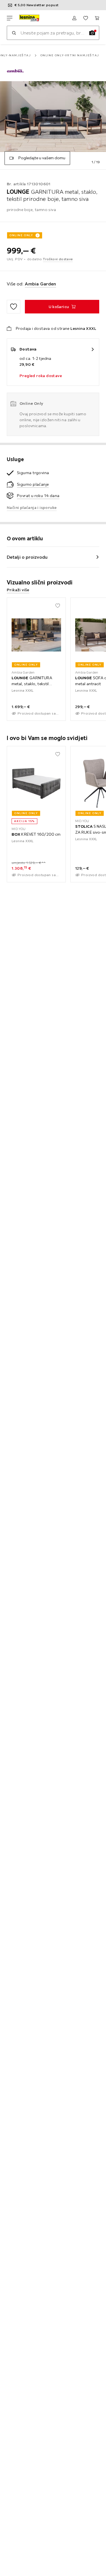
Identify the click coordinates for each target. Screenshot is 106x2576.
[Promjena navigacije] (10, 18)
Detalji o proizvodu (27, 557)
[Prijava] (74, 18)
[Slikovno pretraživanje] (92, 33)
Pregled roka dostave (41, 376)
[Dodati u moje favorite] (14, 307)
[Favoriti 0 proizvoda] (86, 18)
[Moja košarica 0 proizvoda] (97, 18)
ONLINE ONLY (21, 235)
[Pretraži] (14, 33)
